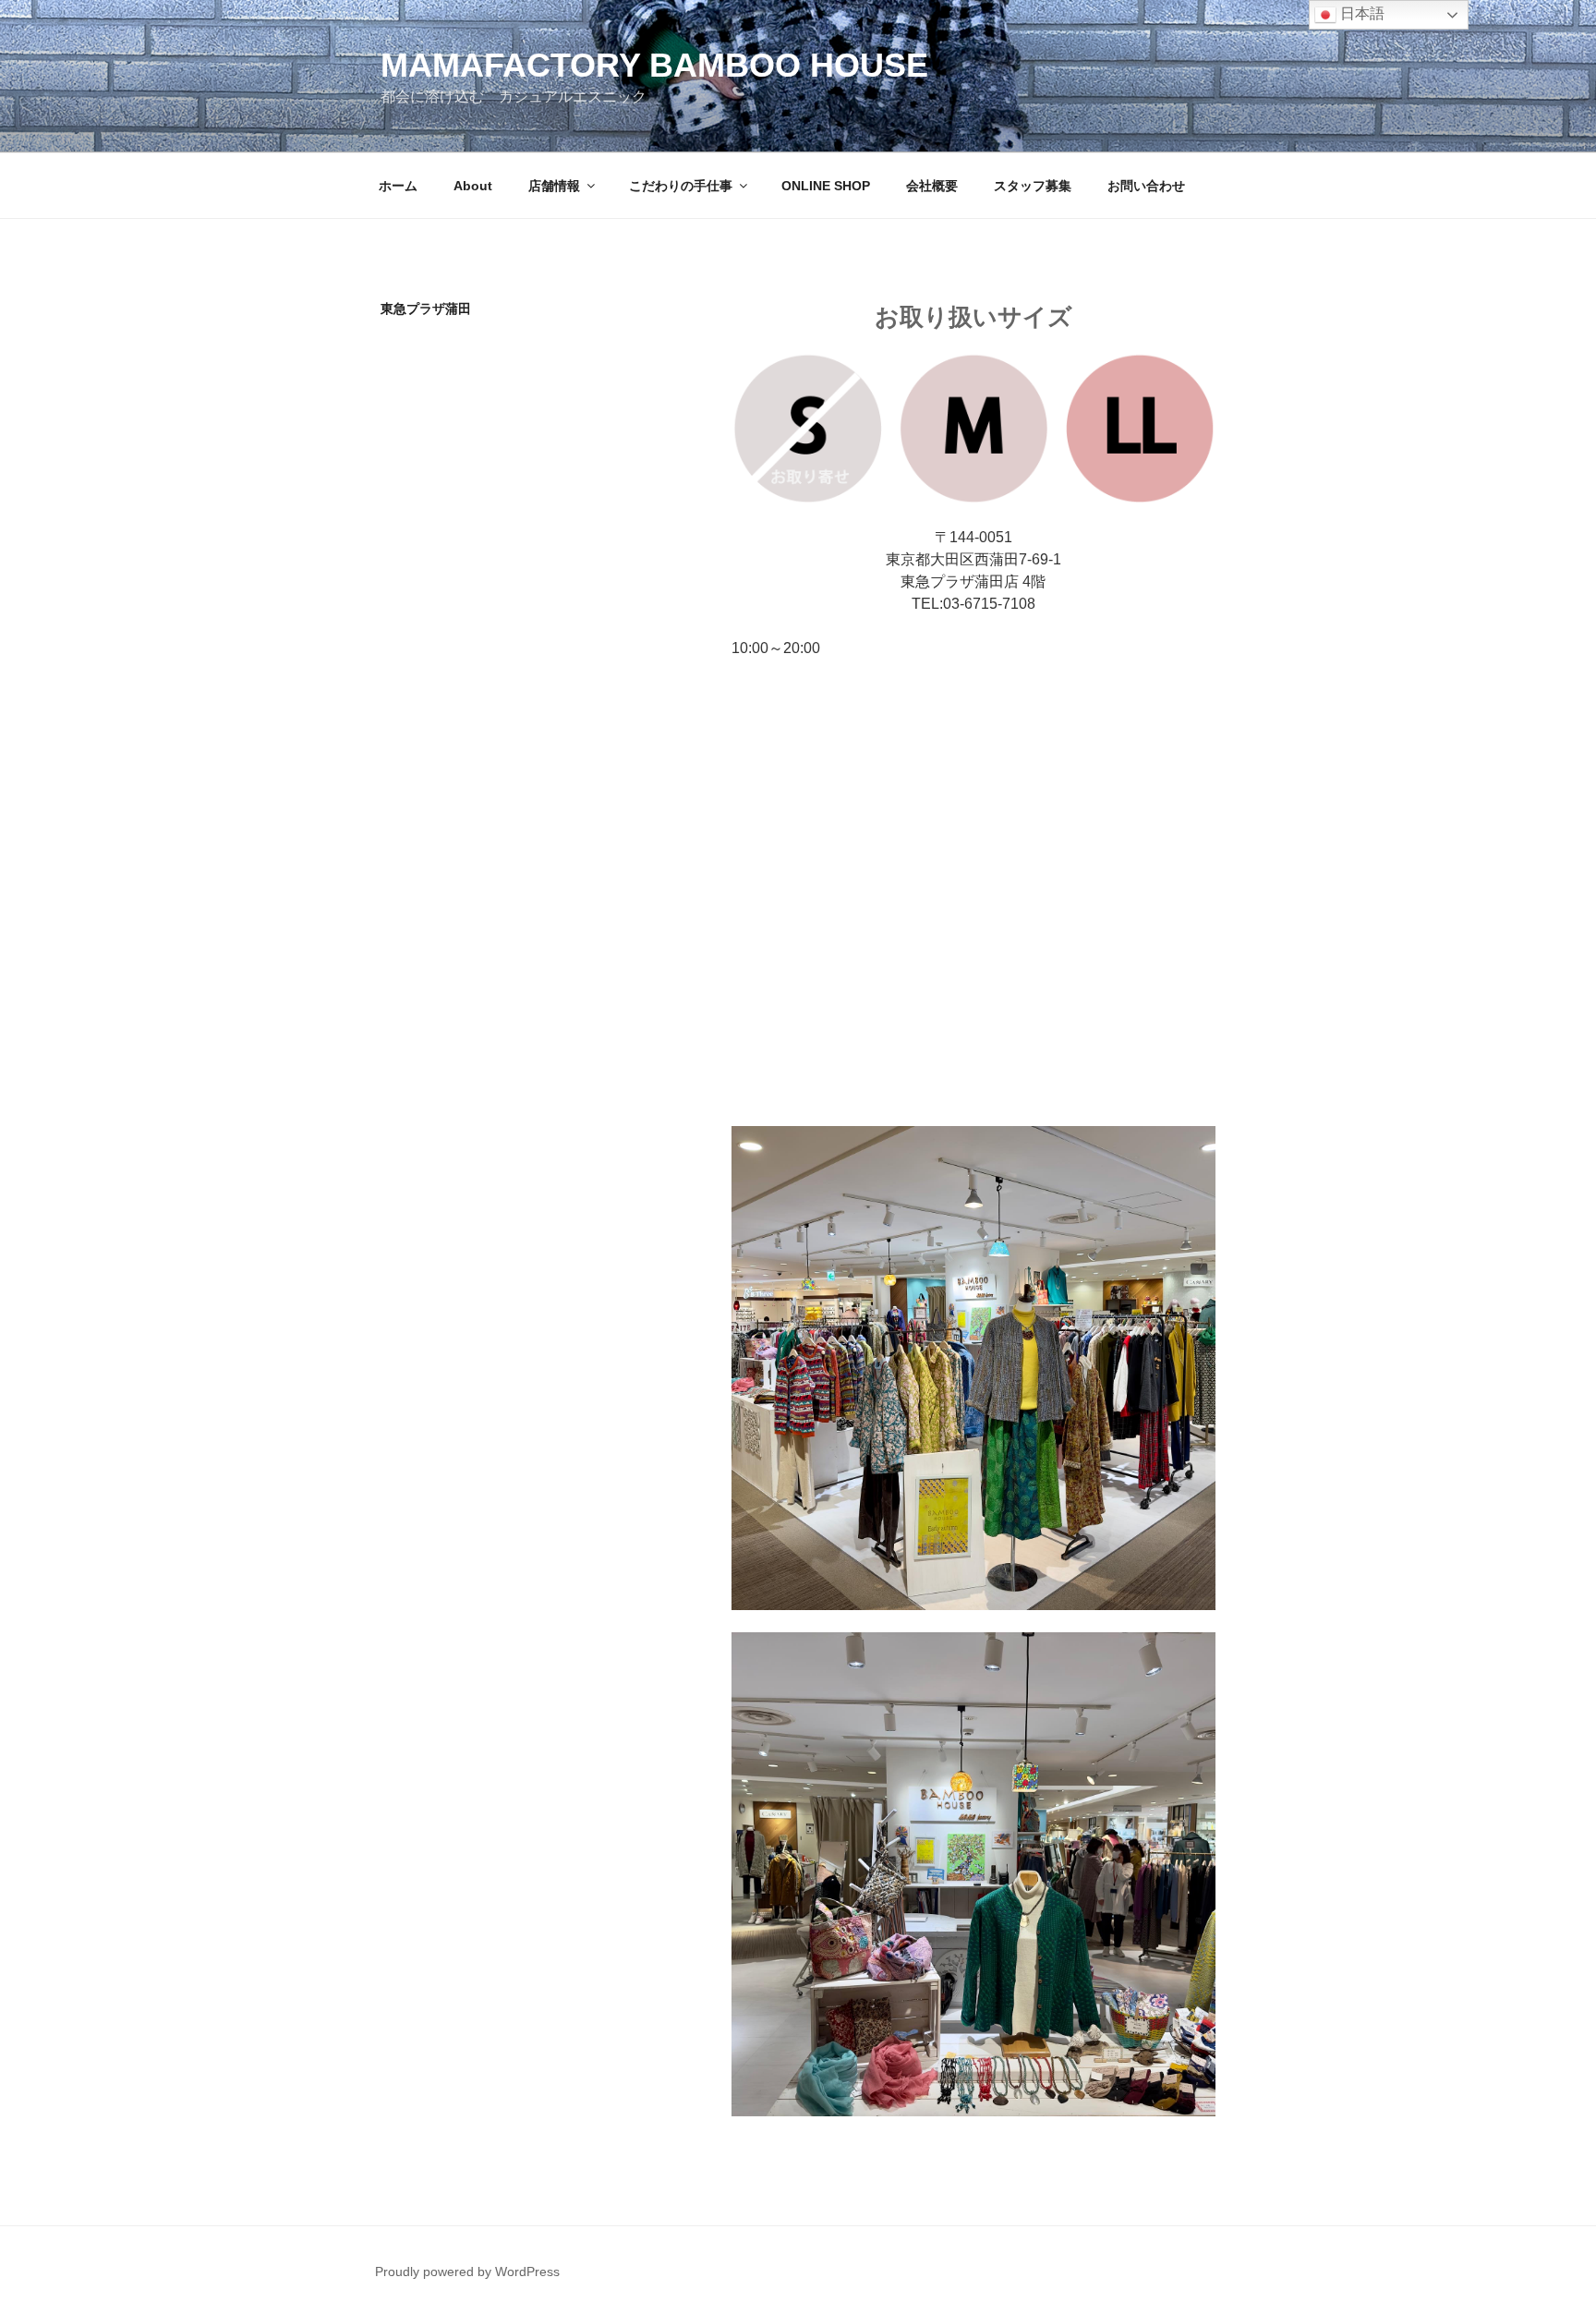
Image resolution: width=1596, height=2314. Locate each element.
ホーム (398, 186)
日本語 (1360, 13)
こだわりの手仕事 (681, 186)
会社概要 (932, 186)
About (473, 186)
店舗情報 (554, 186)
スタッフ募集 (1033, 186)
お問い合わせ (1146, 186)
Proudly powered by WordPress (467, 2272)
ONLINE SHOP (826, 186)
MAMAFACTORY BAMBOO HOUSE (654, 65)
